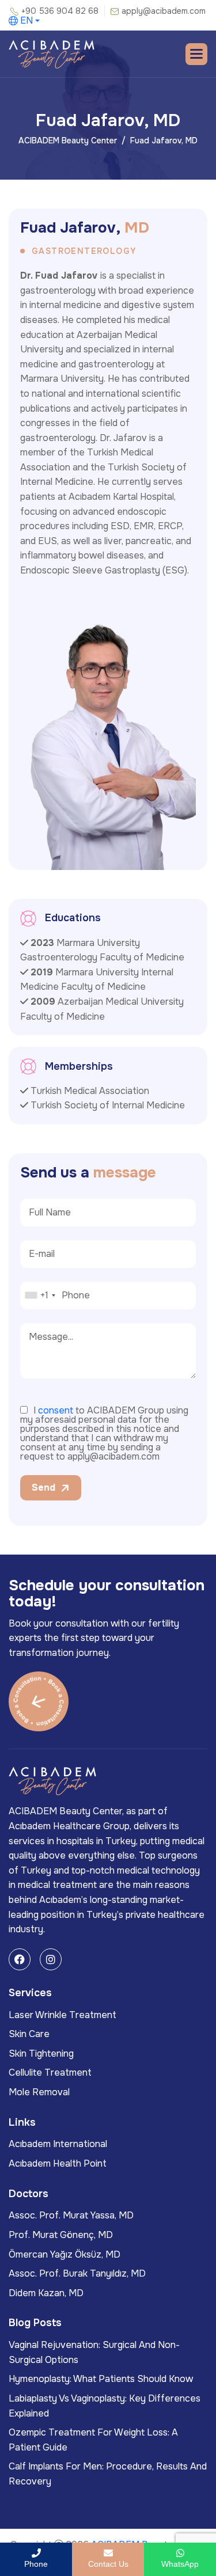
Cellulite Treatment (50, 2072)
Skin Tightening (41, 2053)
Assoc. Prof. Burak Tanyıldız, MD (77, 2273)
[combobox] (40, 1295)
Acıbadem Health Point (58, 2163)
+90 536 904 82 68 (60, 11)
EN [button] (26, 21)
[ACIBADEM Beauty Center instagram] (51, 1959)
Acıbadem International (58, 2144)
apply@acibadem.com (164, 11)
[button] (196, 54)
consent (56, 1410)
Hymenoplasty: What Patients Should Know (101, 2379)
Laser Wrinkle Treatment (62, 2015)
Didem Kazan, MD (46, 2293)
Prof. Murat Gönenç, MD (61, 2235)
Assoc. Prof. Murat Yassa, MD (71, 2215)
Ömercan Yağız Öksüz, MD (65, 2254)
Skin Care (29, 2034)
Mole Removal (39, 2092)
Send (43, 1488)
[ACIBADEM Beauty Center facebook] (20, 1959)
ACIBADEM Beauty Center (68, 140)
